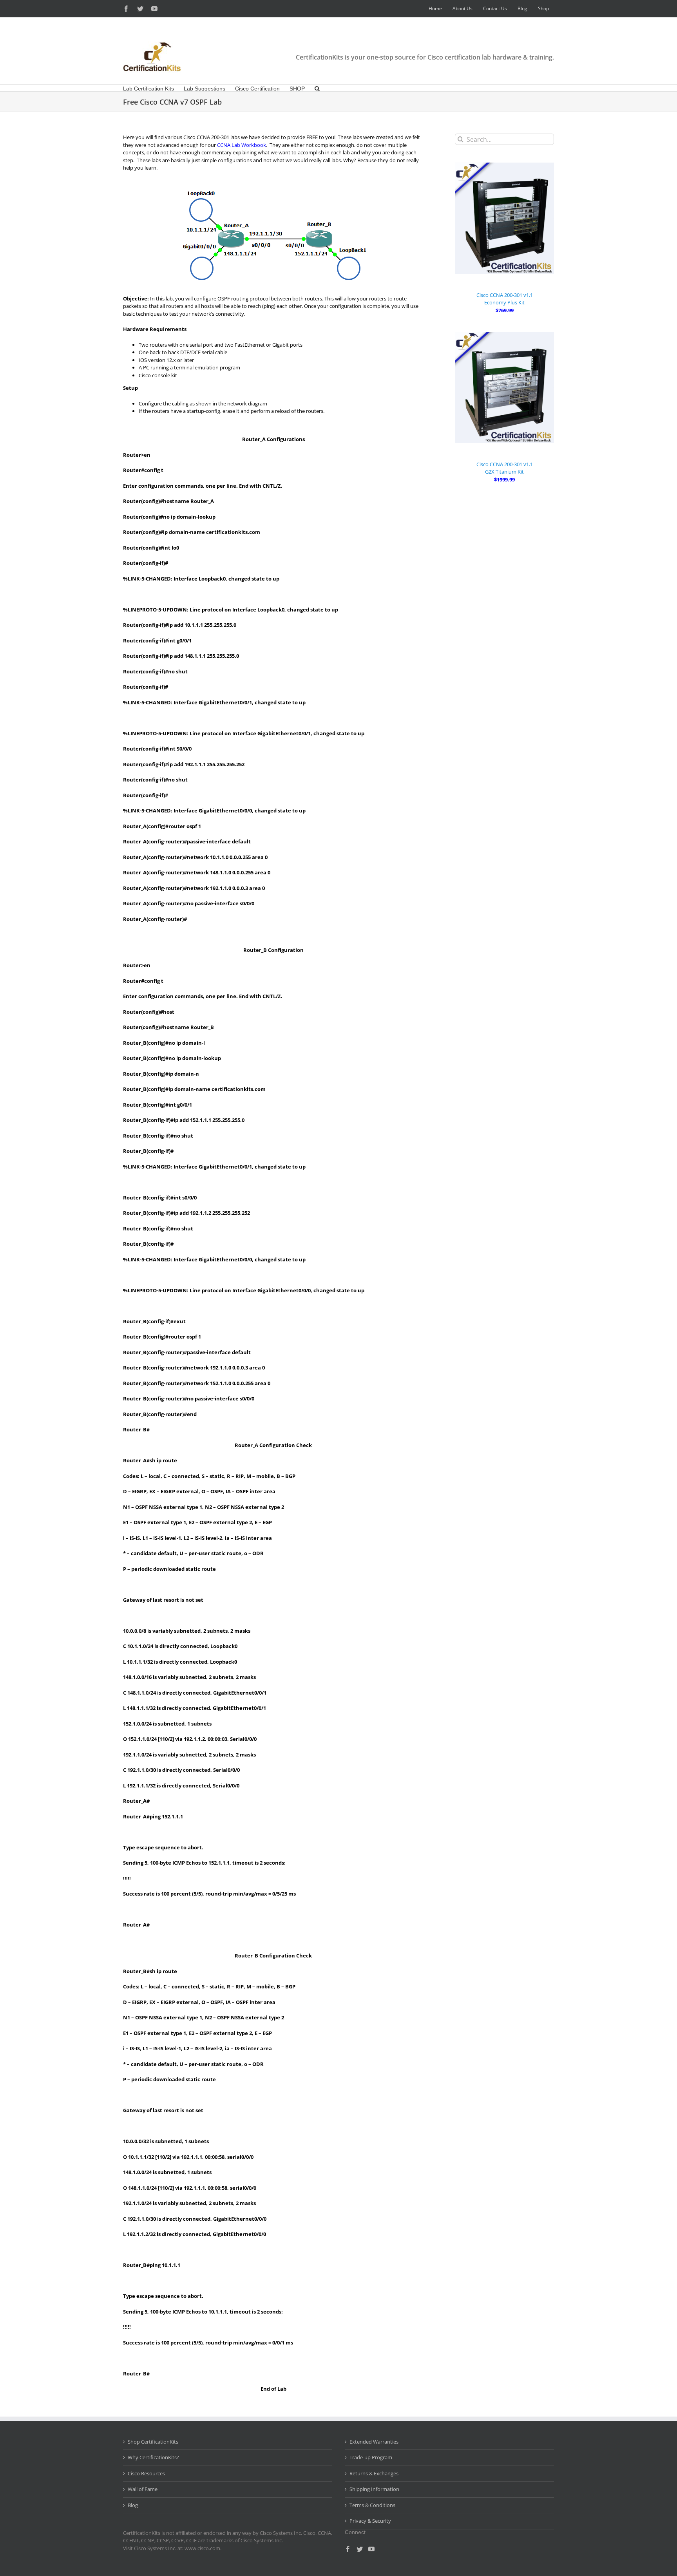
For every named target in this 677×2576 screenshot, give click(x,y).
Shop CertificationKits (153, 2442)
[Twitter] (360, 2549)
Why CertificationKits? (153, 2457)
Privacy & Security (370, 2521)
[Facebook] (348, 2549)
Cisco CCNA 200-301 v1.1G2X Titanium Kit (505, 468)
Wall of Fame (143, 2489)
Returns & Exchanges (374, 2473)
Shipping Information (374, 2489)
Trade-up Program (371, 2457)
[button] (317, 88)
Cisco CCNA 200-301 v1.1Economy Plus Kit (505, 299)
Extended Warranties (374, 2442)
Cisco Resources (146, 2473)
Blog (133, 2505)
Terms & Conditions (372, 2505)
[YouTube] (371, 2549)
